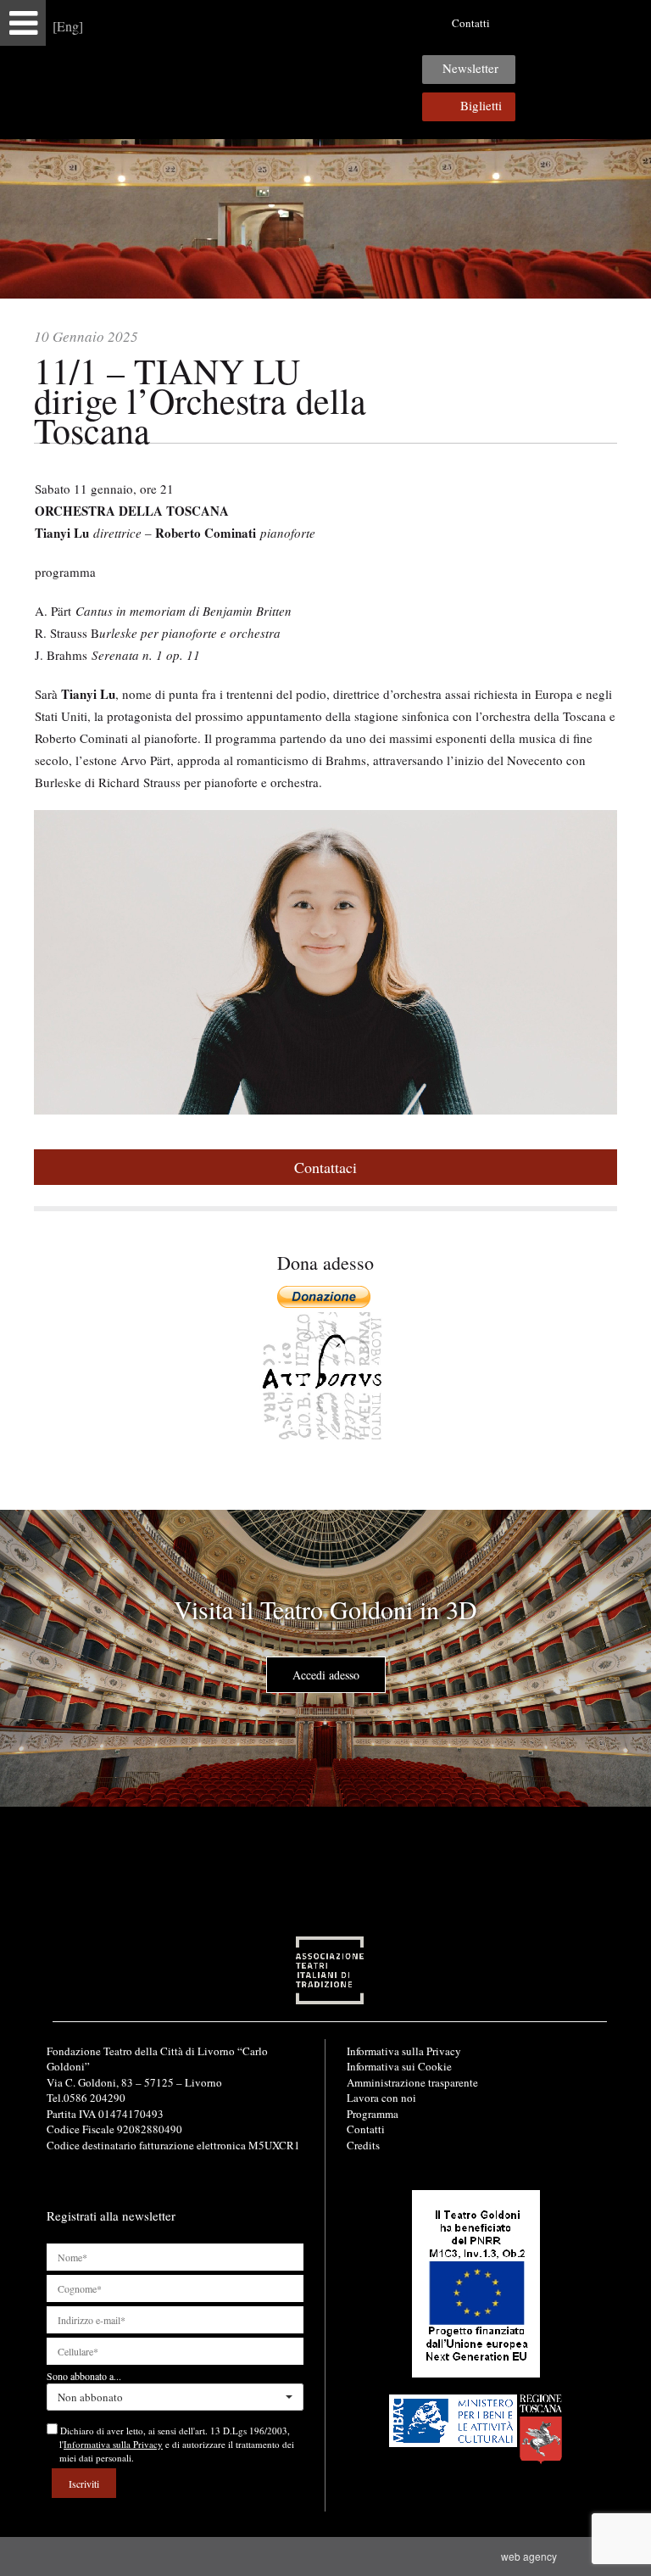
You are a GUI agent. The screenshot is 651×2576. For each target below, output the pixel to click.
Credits (363, 2145)
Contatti (471, 23)
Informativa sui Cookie (399, 2066)
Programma (373, 2114)
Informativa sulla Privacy (404, 2051)
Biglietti (481, 105)
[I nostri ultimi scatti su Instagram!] (570, 23)
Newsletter (470, 68)
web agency (531, 2556)
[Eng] (68, 26)
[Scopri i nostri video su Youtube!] (543, 23)
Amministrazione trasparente (412, 2082)
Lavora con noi (381, 2098)
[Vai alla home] (325, 69)
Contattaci (325, 1167)
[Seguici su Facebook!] (517, 23)
